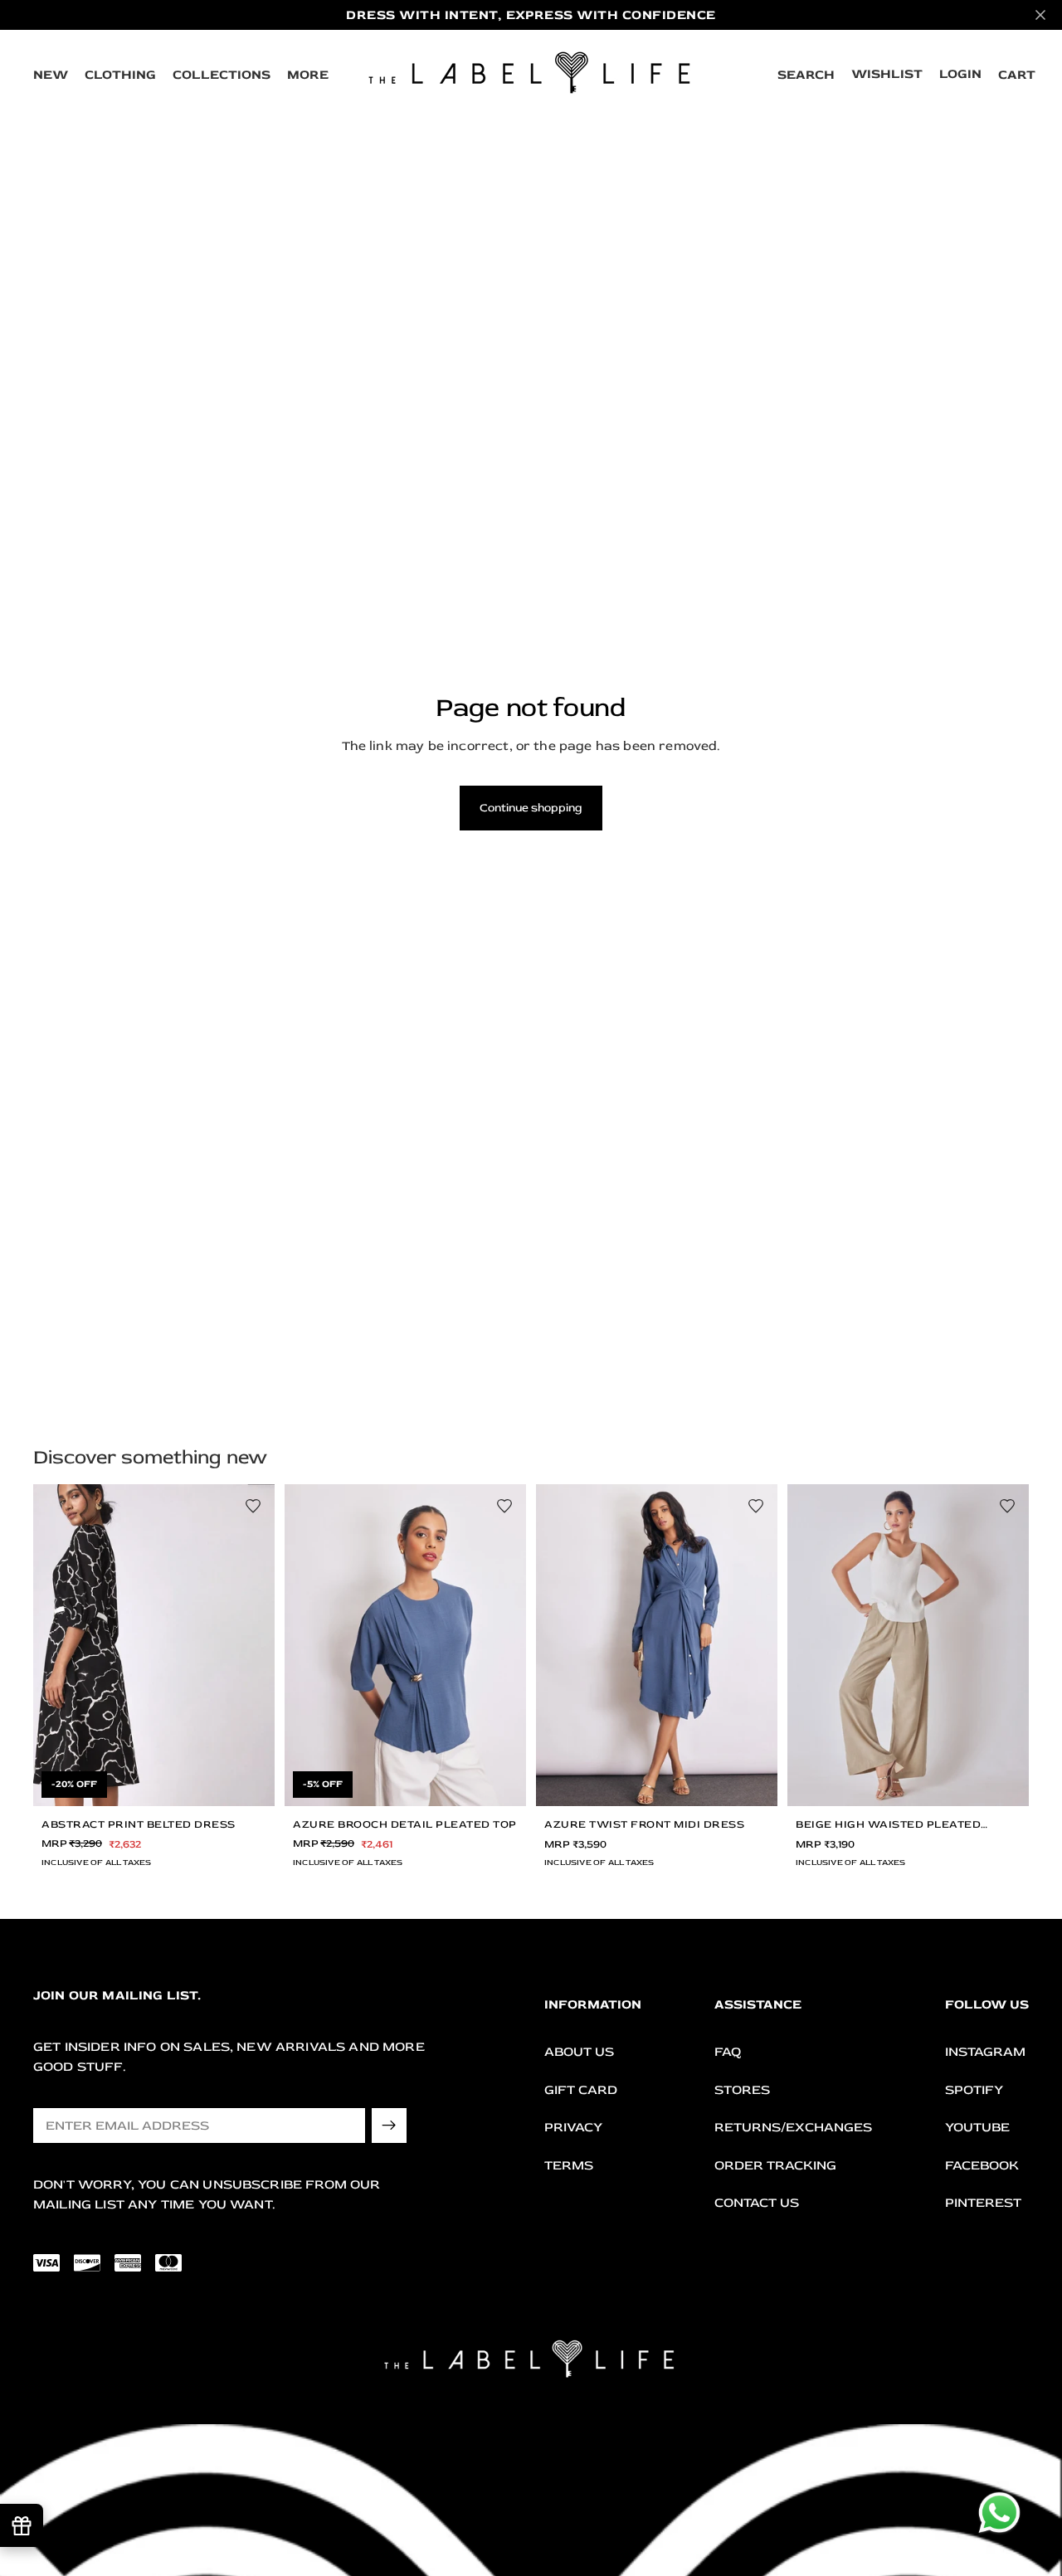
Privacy (573, 2127)
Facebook (982, 2165)
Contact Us (757, 2203)
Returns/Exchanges (793, 2127)
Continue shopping (531, 808)
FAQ (728, 2052)
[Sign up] (389, 2126)
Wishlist (887, 74)
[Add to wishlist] (253, 1506)
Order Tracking (775, 2165)
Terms (569, 2165)
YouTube (977, 2127)
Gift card (581, 2089)
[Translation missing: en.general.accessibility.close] (1040, 15)
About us (579, 2052)
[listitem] (308, 75)
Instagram (985, 2052)
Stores (742, 2089)
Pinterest (983, 2203)
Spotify (974, 2089)
